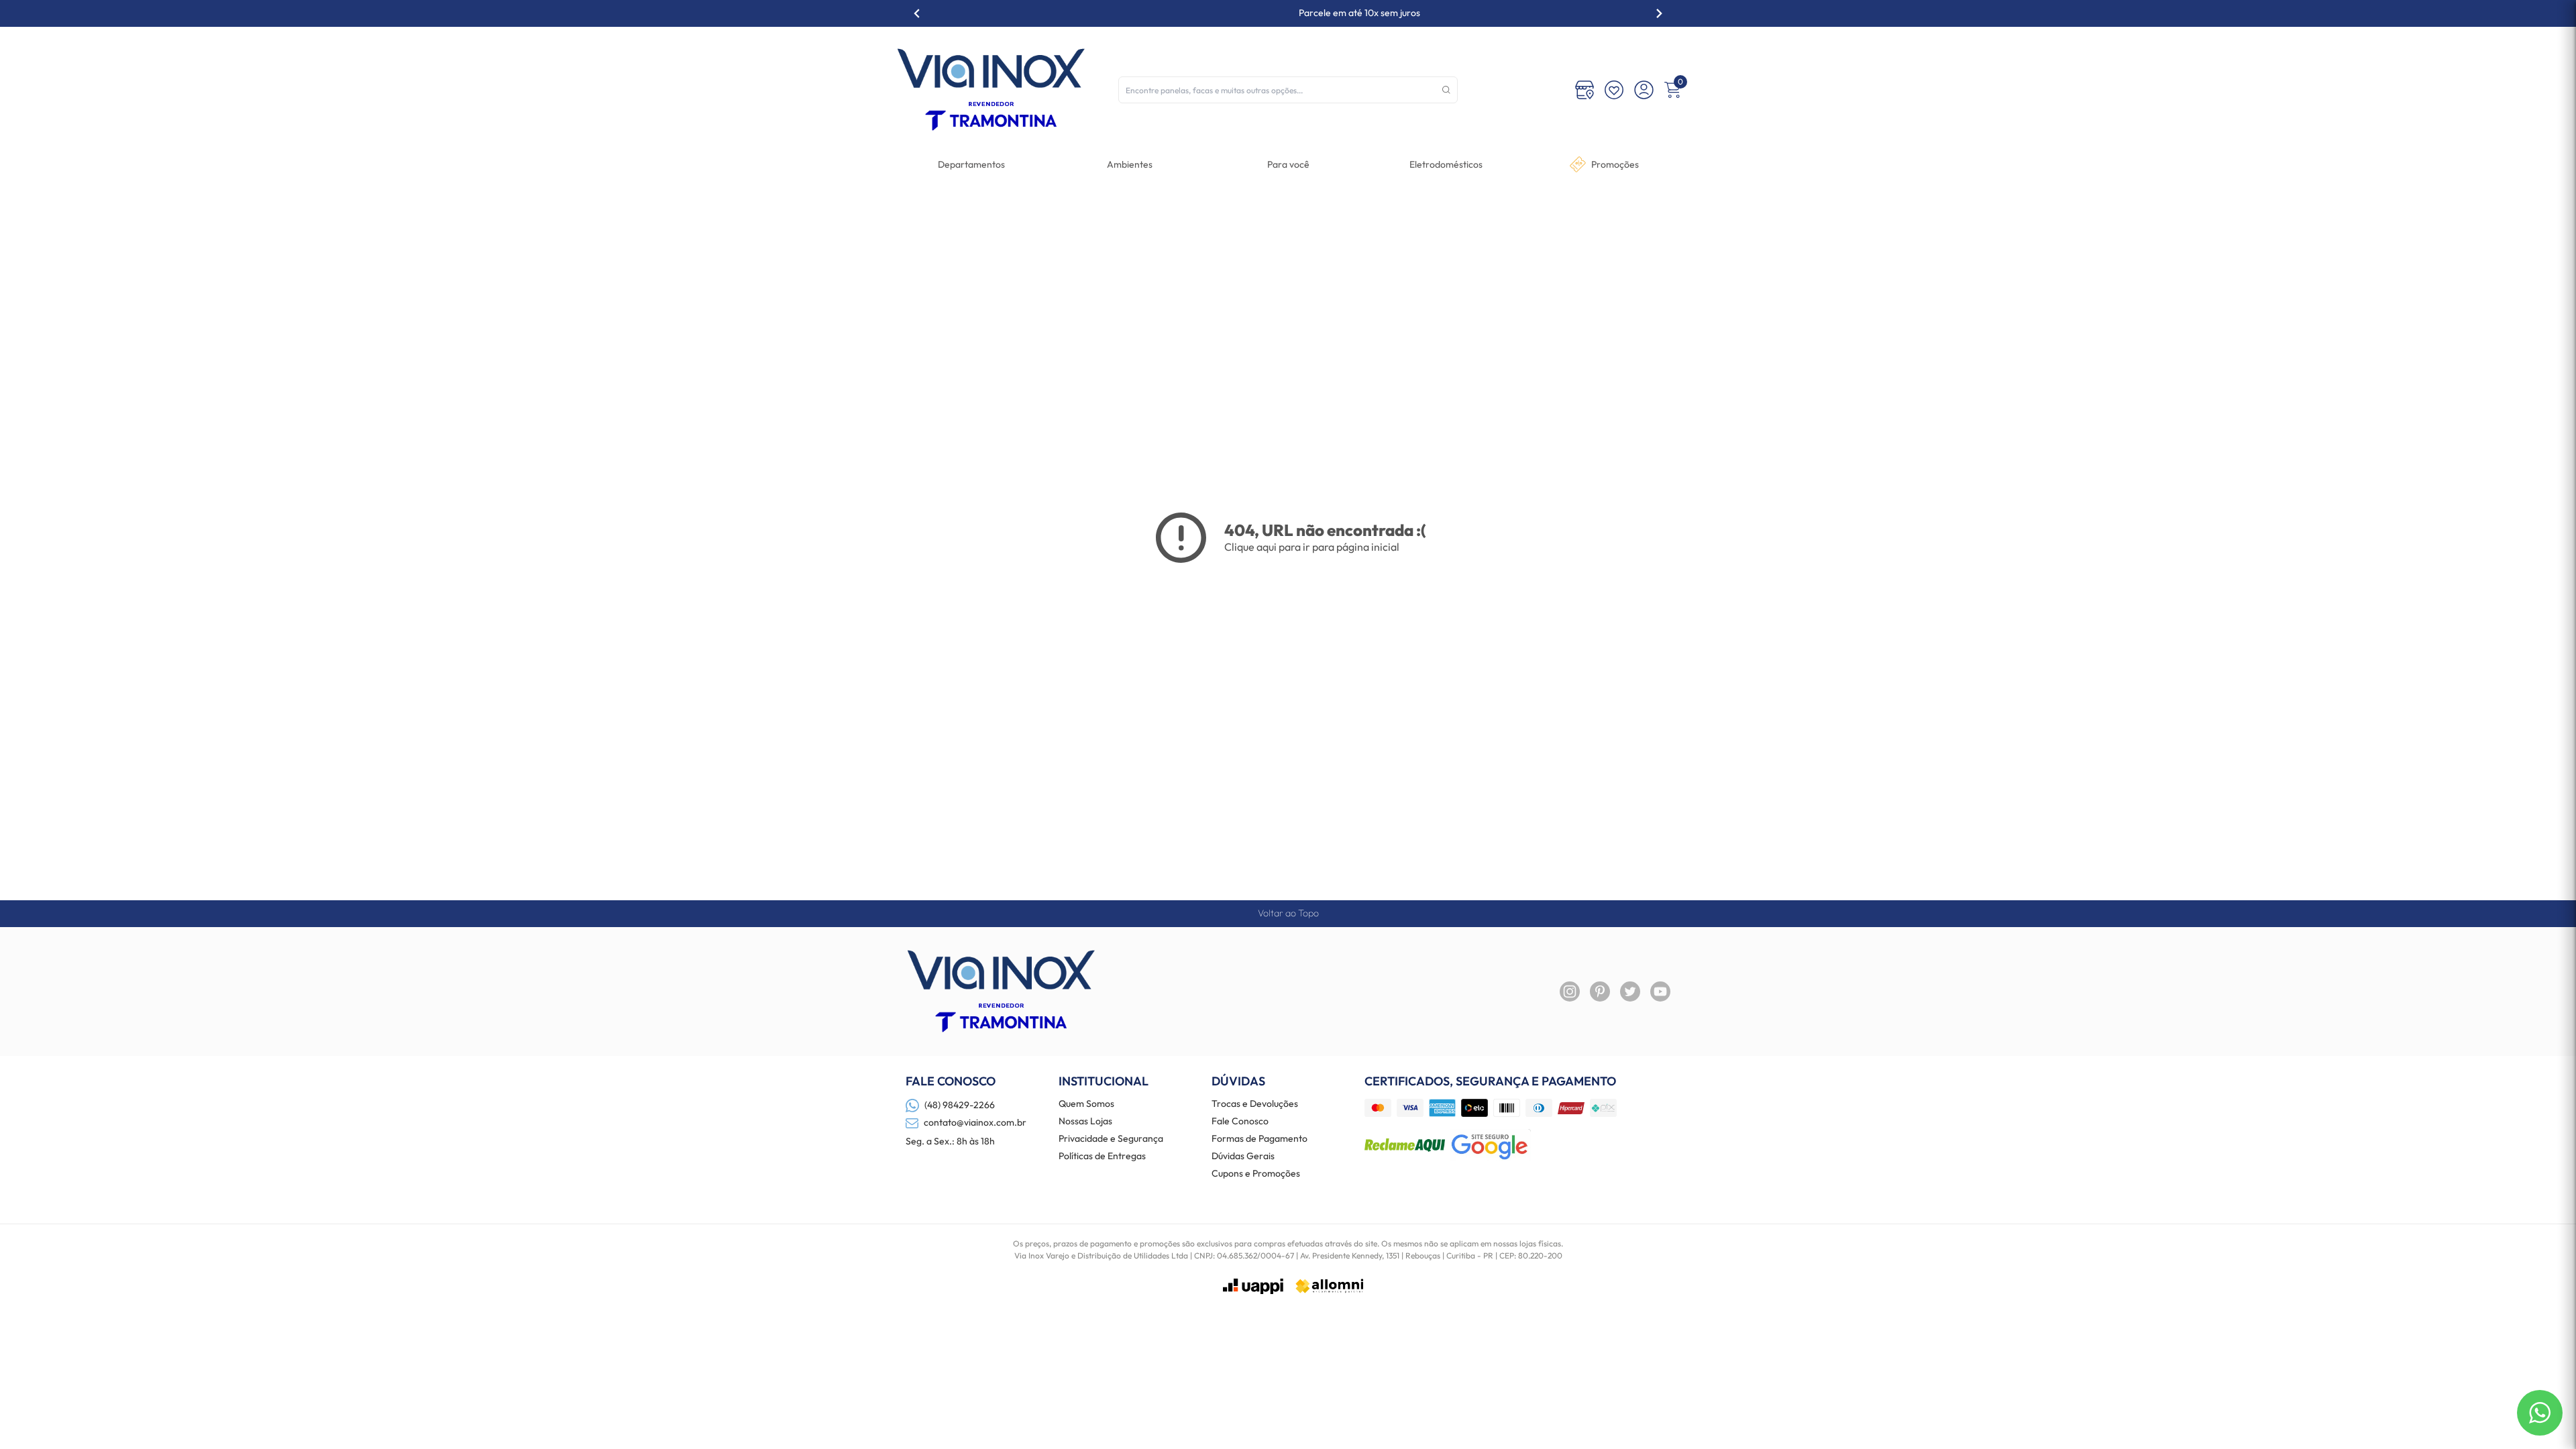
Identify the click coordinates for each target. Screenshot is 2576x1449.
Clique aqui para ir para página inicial (1312, 547)
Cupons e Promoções (1256, 1174)
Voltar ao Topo (1288, 913)
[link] (1446, 164)
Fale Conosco (1240, 1122)
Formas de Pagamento (1259, 1139)
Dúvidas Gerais (1243, 1157)
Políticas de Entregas (1102, 1157)
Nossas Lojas (1085, 1122)
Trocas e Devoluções (1255, 1104)
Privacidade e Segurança (1111, 1139)
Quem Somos (1086, 1104)
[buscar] (1446, 90)
